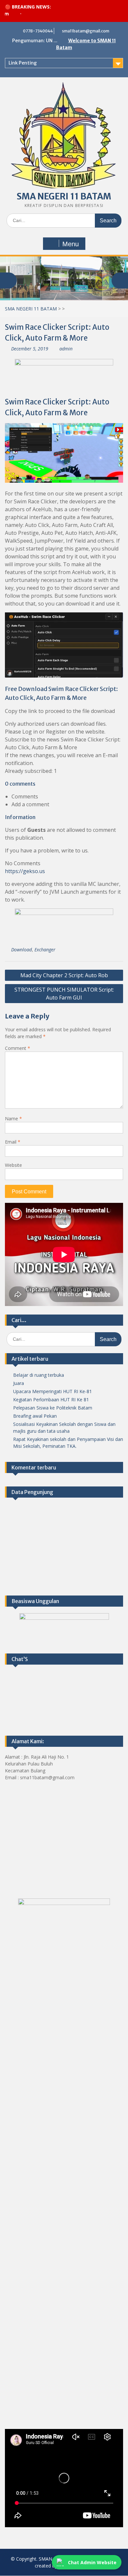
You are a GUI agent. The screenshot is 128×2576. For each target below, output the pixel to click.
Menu (71, 244)
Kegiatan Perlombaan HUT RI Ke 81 (51, 1400)
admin (66, 349)
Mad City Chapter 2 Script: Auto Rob (64, 975)
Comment (18, 1048)
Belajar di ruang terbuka (39, 1375)
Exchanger (45, 950)
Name (13, 1119)
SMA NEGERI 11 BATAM (64, 196)
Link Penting (23, 63)
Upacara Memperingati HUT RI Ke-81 (53, 1391)
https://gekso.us (25, 871)
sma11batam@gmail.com (86, 31)
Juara (19, 1383)
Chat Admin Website (92, 2562)
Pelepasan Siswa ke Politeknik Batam (53, 1408)
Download (21, 950)
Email (13, 1142)
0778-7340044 (38, 31)
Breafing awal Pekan (35, 1416)
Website (13, 1165)
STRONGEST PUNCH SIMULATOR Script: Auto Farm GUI (64, 994)
